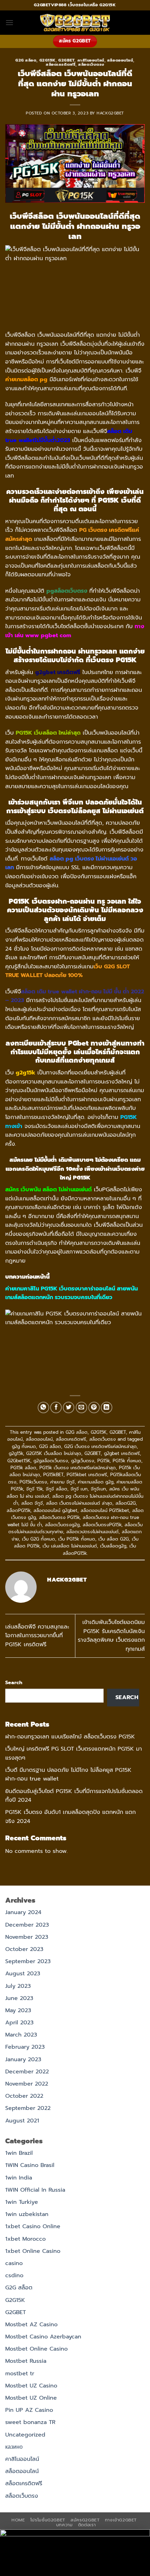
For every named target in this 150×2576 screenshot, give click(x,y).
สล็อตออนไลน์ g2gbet (55, 1510)
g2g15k (16, 1453)
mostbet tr (20, 2374)
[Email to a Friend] (81, 1407)
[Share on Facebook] (56, 1407)
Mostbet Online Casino (36, 2349)
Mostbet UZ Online (31, 2398)
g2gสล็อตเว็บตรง (51, 1461)
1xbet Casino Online (33, 2226)
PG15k (103, 1461)
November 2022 (27, 2084)
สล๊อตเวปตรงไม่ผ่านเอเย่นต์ (92, 1532)
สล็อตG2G (126, 1503)
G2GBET (66, 60)
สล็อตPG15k (18, 1510)
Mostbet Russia (26, 2361)
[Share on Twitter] (69, 1407)
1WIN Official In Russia (35, 2190)
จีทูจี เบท (79, 1489)
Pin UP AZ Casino (29, 2410)
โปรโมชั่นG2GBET (48, 2520)
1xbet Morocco (25, 2239)
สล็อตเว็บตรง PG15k (59, 1517)
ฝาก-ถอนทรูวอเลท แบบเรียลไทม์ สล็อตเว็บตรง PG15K (70, 1737)
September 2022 (28, 2108)
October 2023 (24, 1949)
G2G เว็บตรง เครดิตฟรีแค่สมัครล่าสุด (100, 1446)
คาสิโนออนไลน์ (91, 60)
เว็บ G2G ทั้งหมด (39, 1539)
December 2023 (27, 1925)
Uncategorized (25, 2435)
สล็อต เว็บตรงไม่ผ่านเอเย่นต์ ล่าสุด (79, 1503)
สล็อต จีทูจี (32, 1503)
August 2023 (23, 1974)
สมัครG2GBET (85, 2520)
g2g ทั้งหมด (24, 1446)
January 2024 (23, 1912)
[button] (9, 22)
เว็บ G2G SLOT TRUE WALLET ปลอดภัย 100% (67, 971)
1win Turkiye (22, 2202)
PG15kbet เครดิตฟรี (87, 1475)
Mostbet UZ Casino (31, 2386)
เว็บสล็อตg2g (113, 1546)
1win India (19, 2178)
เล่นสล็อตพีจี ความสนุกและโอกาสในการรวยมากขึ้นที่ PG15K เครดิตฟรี (37, 1636)
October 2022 (24, 2096)
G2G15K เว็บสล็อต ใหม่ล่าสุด (54, 1453)
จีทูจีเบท (98, 1489)
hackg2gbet (110, 113)
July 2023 (18, 1986)
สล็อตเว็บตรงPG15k (102, 1525)
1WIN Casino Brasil (30, 2165)
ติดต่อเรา (87, 2525)
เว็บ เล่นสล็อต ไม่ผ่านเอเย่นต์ (70, 1546)
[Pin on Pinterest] (94, 1407)
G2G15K (47, 60)
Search (14, 1682)
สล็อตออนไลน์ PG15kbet (105, 1510)
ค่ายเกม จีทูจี (62, 1482)
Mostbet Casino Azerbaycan (43, 2337)
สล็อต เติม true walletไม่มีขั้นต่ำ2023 (69, 436)
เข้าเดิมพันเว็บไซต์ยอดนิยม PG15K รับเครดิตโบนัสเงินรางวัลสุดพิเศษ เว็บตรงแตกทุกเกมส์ (111, 1636)
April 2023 (19, 2023)
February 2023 (25, 2047)
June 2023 (19, 1998)
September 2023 (28, 1961)
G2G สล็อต (26, 60)
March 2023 (21, 2035)
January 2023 (23, 2059)
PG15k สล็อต (23, 1468)
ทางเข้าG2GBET (121, 2520)
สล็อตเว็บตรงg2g (62, 1525)
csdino (14, 2275)
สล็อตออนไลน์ (120, 60)
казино (14, 2447)
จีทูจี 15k (34, 1489)
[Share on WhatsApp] (43, 1407)
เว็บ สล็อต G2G (114, 1539)
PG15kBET (53, 1475)
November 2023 (27, 1937)
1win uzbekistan (27, 2214)
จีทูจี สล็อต (57, 1489)
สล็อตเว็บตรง (91, 65)
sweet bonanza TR (30, 2422)
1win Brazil (19, 2153)
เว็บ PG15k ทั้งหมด (77, 1539)
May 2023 (18, 2010)
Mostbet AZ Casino (31, 2325)
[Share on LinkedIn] (107, 1407)
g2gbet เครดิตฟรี (122, 1453)
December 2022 (27, 2072)
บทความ (65, 2525)
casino (14, 2263)
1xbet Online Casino (33, 2251)
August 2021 (22, 2121)
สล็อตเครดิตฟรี (61, 65)
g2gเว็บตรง (83, 1461)
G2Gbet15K (19, 1461)
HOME (18, 2520)
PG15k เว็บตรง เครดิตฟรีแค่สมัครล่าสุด (78, 1468)
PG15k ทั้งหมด (127, 1461)
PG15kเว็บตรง (33, 1482)
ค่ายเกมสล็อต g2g (96, 1482)
